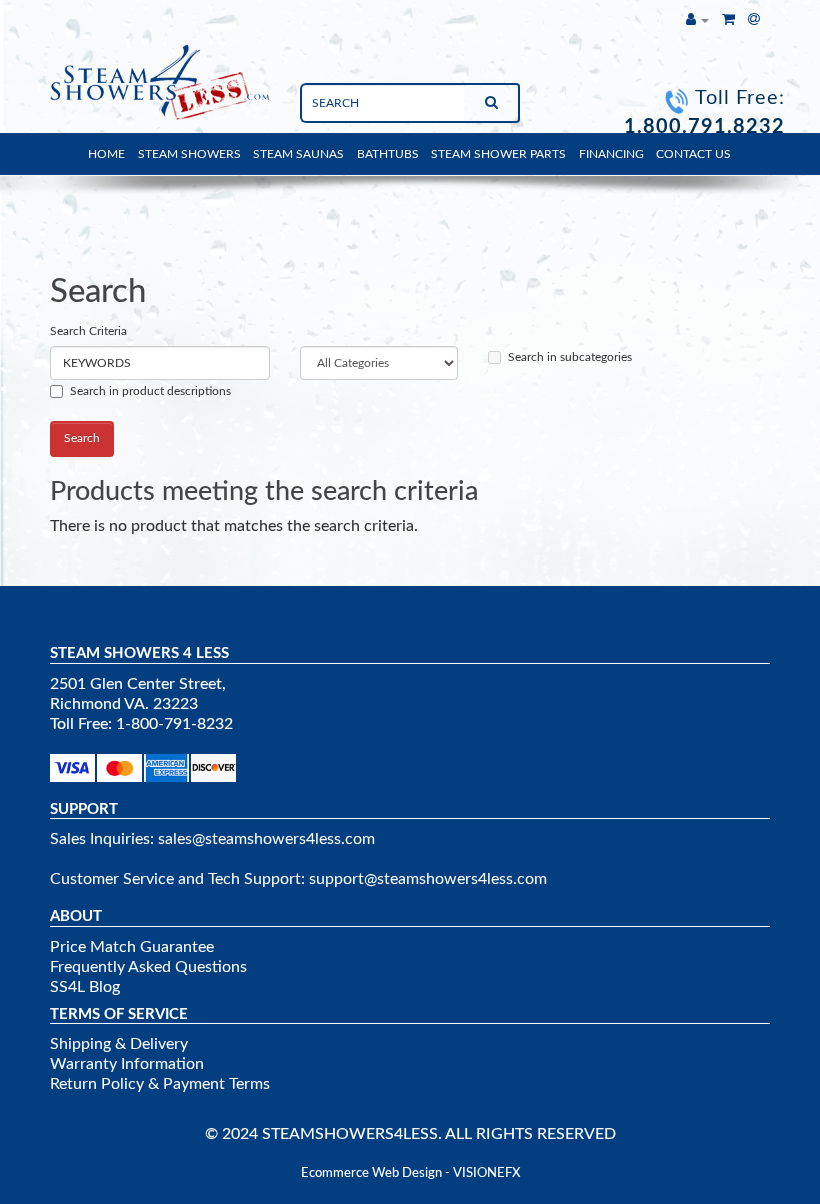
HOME (106, 154)
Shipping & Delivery (119, 1044)
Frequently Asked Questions (148, 967)
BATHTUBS (388, 154)
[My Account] (697, 20)
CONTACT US (693, 154)
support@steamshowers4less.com (428, 879)
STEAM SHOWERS (189, 154)
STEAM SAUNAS (298, 154)
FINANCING (611, 154)
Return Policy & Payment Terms (160, 1084)
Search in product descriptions (150, 391)
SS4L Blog (85, 987)
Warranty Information (127, 1064)
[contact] (754, 20)
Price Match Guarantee (132, 947)
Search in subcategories (570, 357)
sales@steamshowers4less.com (266, 839)
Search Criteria (88, 331)
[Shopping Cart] (728, 20)
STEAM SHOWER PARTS (498, 154)
